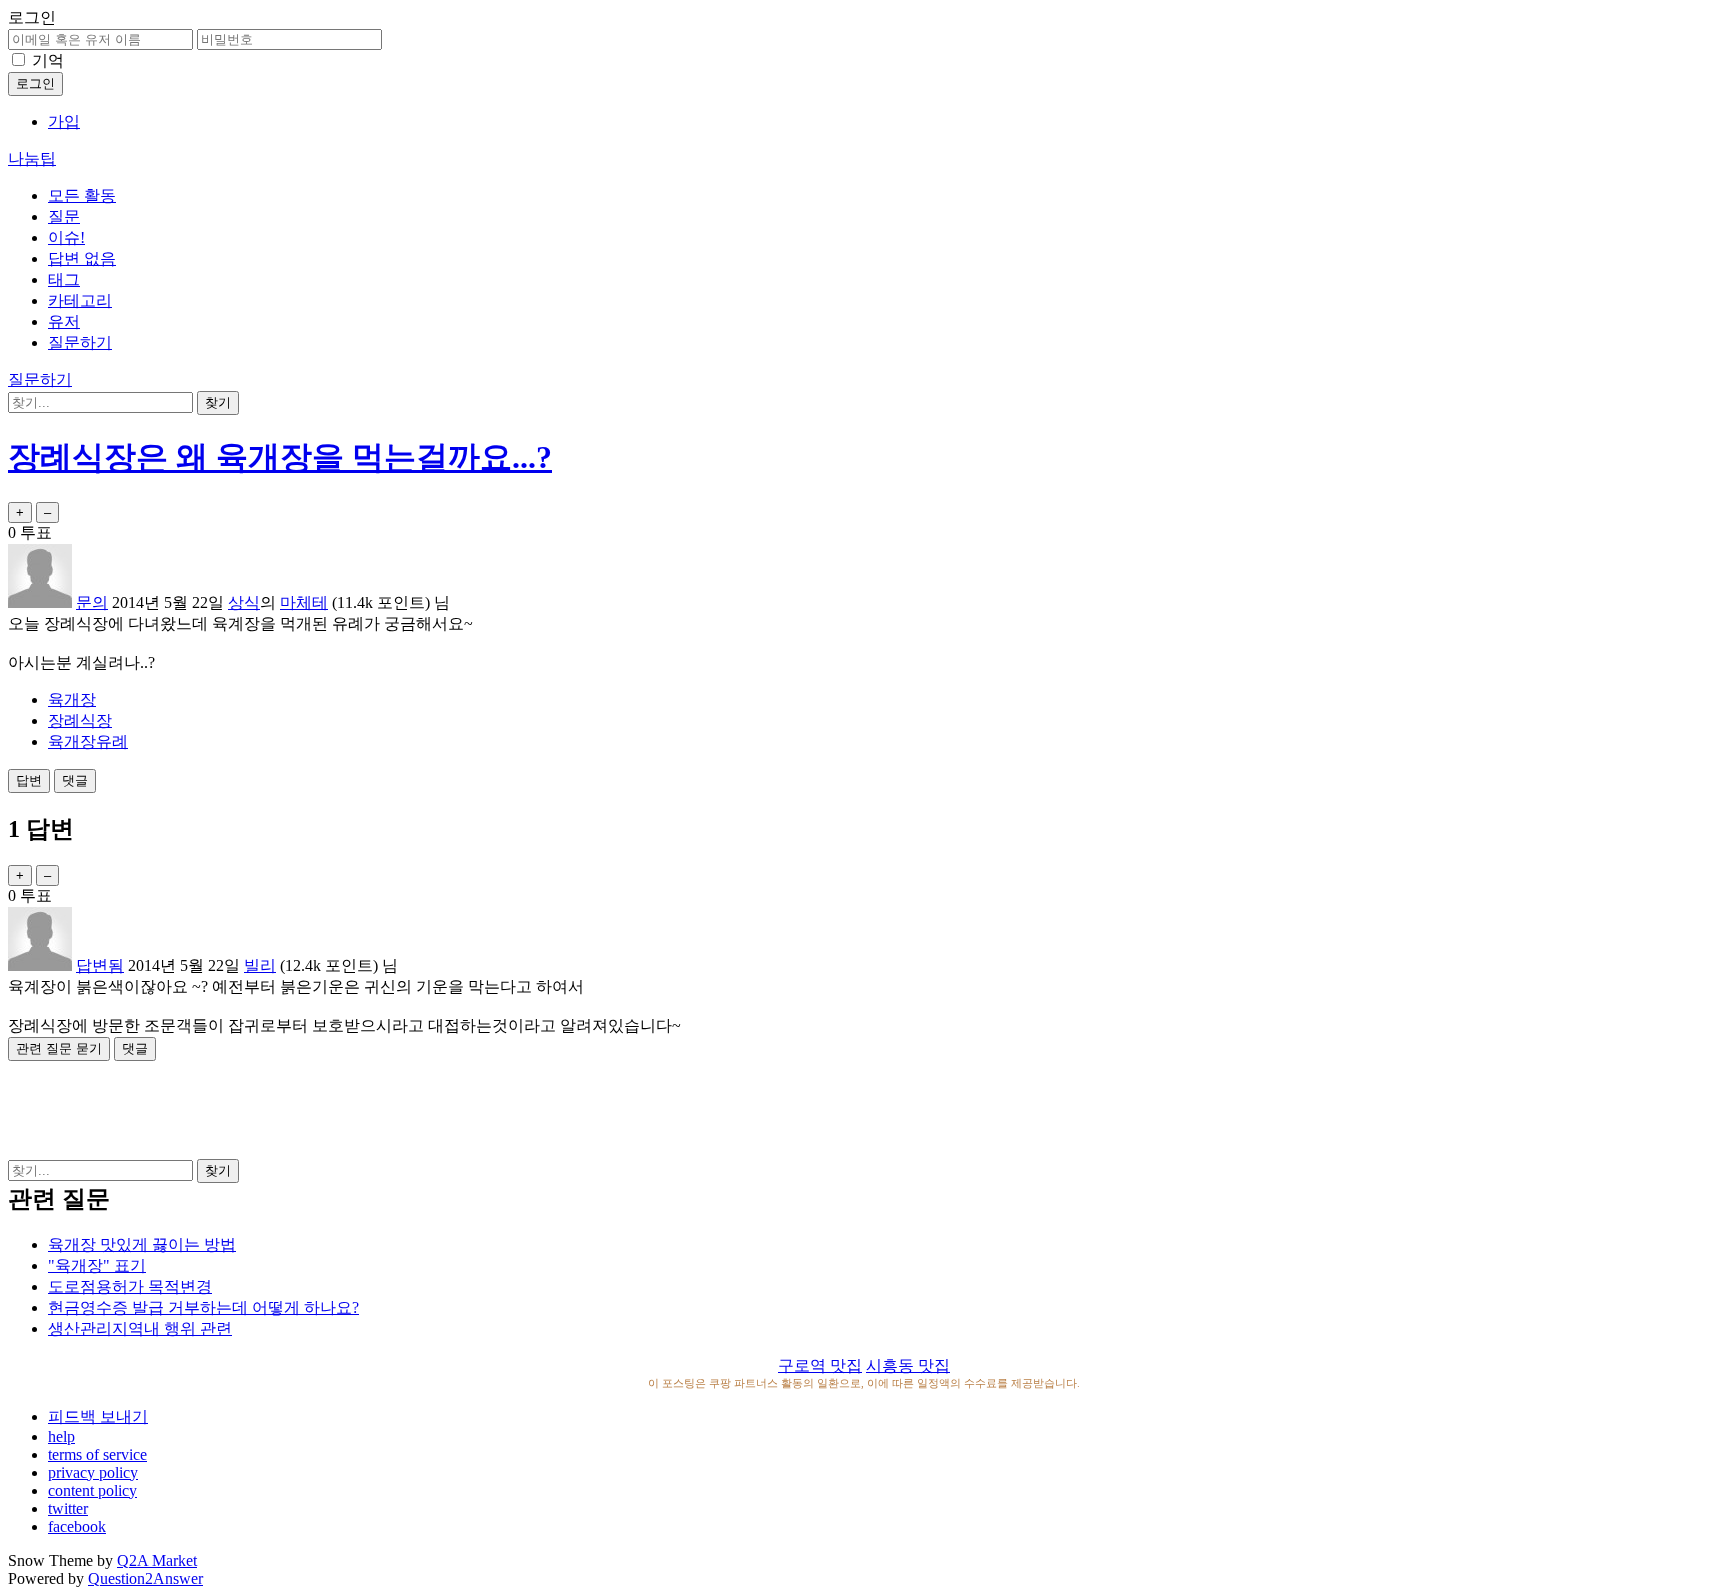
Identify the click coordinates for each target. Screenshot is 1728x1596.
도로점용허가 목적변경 (130, 1286)
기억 (48, 60)
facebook (77, 1526)
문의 (92, 602)
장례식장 (80, 720)
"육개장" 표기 (97, 1265)
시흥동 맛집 (908, 1365)
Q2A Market (157, 1560)
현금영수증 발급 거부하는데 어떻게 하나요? (203, 1307)
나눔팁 (32, 158)
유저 (64, 321)
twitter (68, 1508)
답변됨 (100, 965)
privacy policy (93, 1472)
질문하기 (80, 342)
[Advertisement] (864, 1106)
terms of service (97, 1454)
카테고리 (80, 300)
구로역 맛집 (820, 1365)
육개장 (72, 699)
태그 (64, 279)
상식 (244, 602)
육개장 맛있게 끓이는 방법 (142, 1244)
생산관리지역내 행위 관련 (140, 1328)
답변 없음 (82, 258)
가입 (64, 121)
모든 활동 (82, 195)
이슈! (66, 237)
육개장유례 (88, 741)
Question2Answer (145, 1578)
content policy (92, 1490)
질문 (64, 216)
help (61, 1436)
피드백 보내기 (98, 1416)
